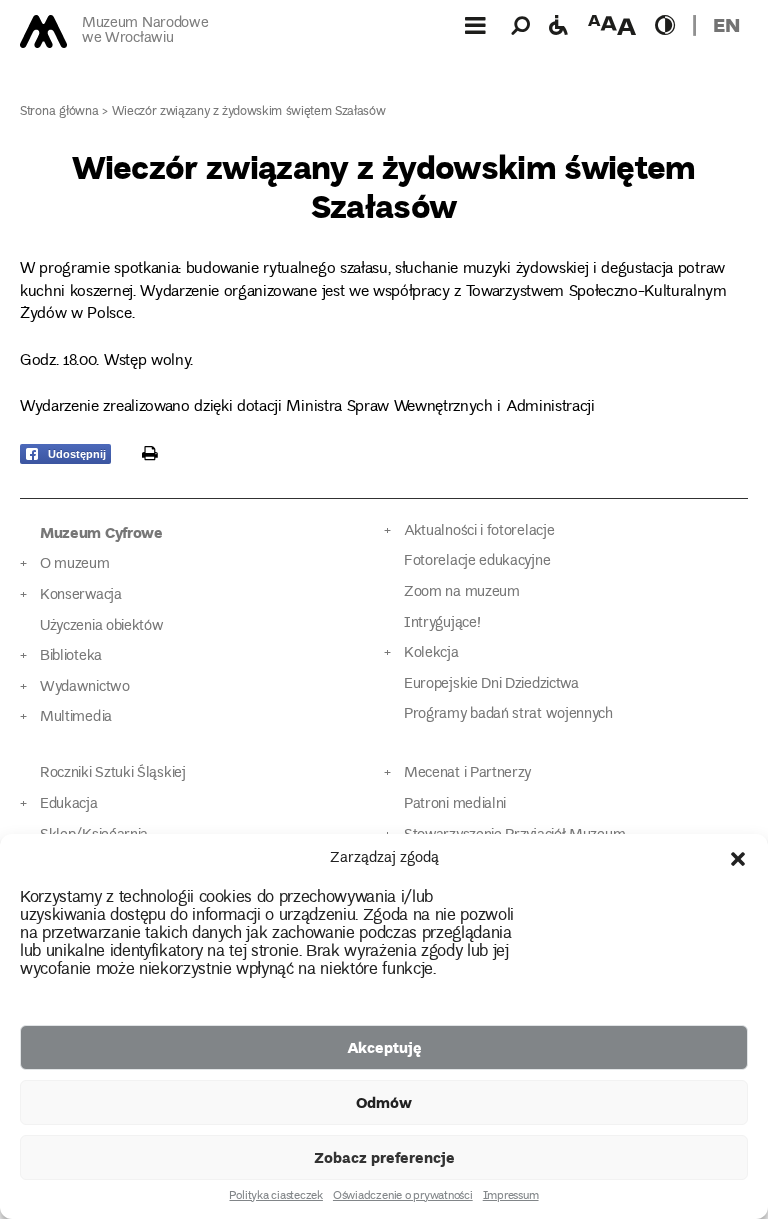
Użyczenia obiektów (102, 626)
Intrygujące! (442, 623)
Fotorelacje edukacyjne (477, 561)
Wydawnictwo (85, 687)
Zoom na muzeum (462, 592)
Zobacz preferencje (384, 1157)
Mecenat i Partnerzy (467, 773)
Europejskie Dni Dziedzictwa (491, 684)
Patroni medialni (455, 804)
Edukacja (69, 804)
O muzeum (75, 564)
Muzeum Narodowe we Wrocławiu (145, 31)
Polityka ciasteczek (275, 1197)
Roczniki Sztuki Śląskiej (113, 773)
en (726, 24)
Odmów (384, 1102)
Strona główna (59, 112)
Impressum (511, 1197)
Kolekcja (431, 653)
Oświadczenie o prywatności (403, 1197)
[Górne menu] (475, 25)
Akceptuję (384, 1047)
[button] (738, 859)
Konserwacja (81, 595)
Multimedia (76, 717)
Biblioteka (71, 656)
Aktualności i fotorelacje (479, 531)
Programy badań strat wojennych (508, 714)
